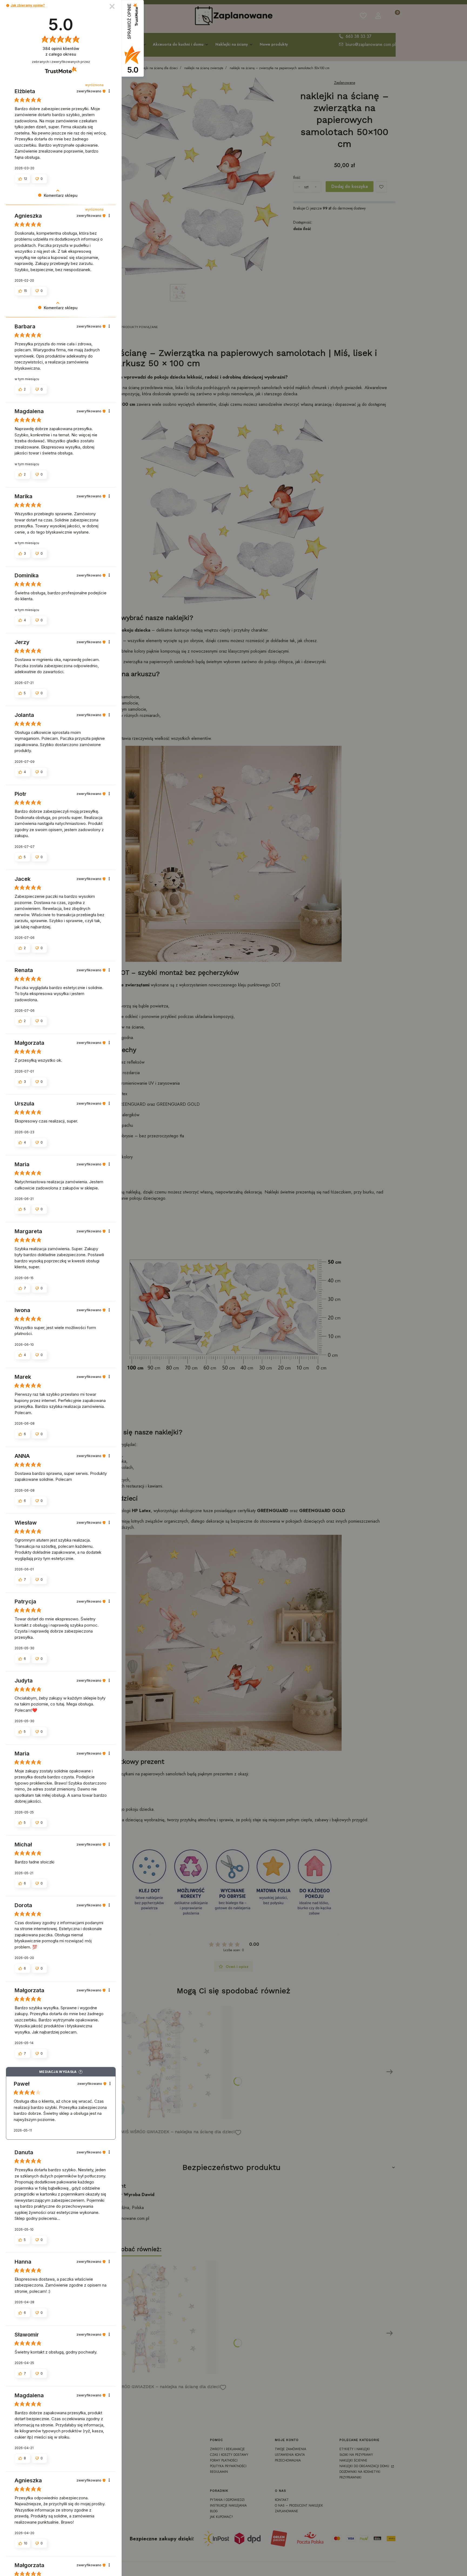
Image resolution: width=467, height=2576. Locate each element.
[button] (8, 6)
